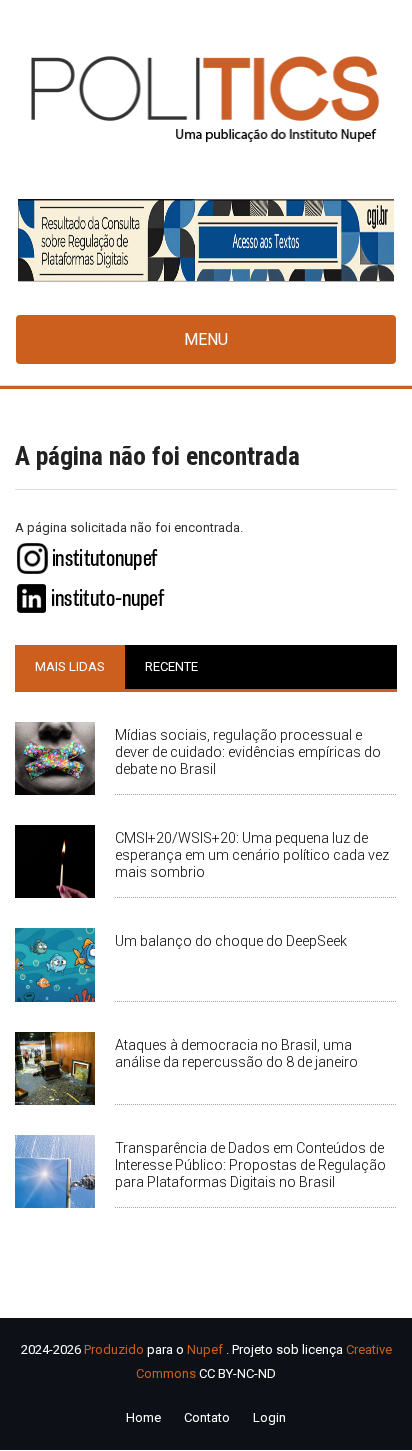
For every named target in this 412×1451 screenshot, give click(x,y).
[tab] (70, 667)
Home (143, 1417)
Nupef (205, 1349)
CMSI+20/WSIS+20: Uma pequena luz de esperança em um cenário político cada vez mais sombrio (252, 855)
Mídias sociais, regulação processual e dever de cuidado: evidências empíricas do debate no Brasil (248, 752)
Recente (171, 666)
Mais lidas (70, 666)
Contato (207, 1417)
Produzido (114, 1349)
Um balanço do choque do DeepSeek (231, 941)
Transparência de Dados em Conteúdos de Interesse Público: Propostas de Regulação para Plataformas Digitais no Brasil (250, 1165)
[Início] (206, 98)
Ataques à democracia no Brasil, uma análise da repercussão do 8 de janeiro (236, 1053)
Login (269, 1417)
